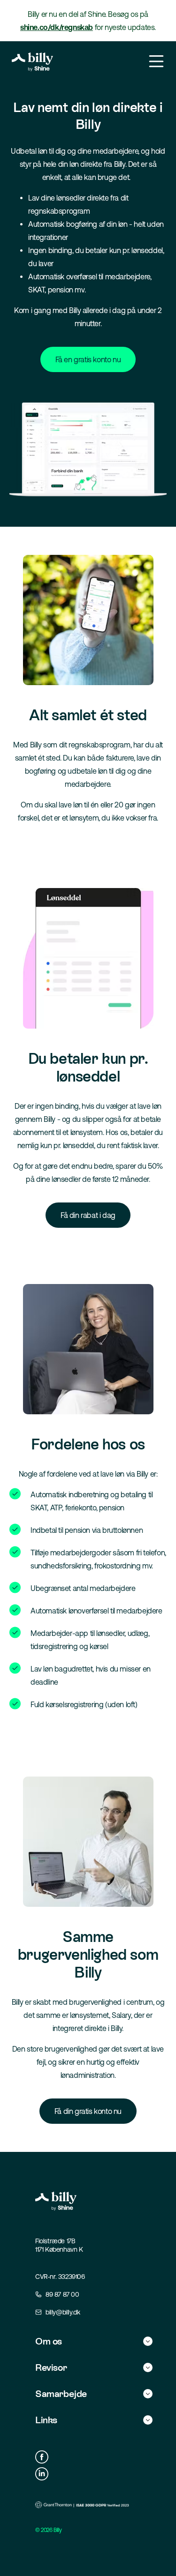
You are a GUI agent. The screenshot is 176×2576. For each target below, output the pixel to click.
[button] (94, 2341)
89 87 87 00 (62, 2294)
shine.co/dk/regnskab (57, 27)
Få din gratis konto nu (88, 2111)
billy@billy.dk (63, 2312)
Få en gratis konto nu (88, 359)
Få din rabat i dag (88, 1215)
